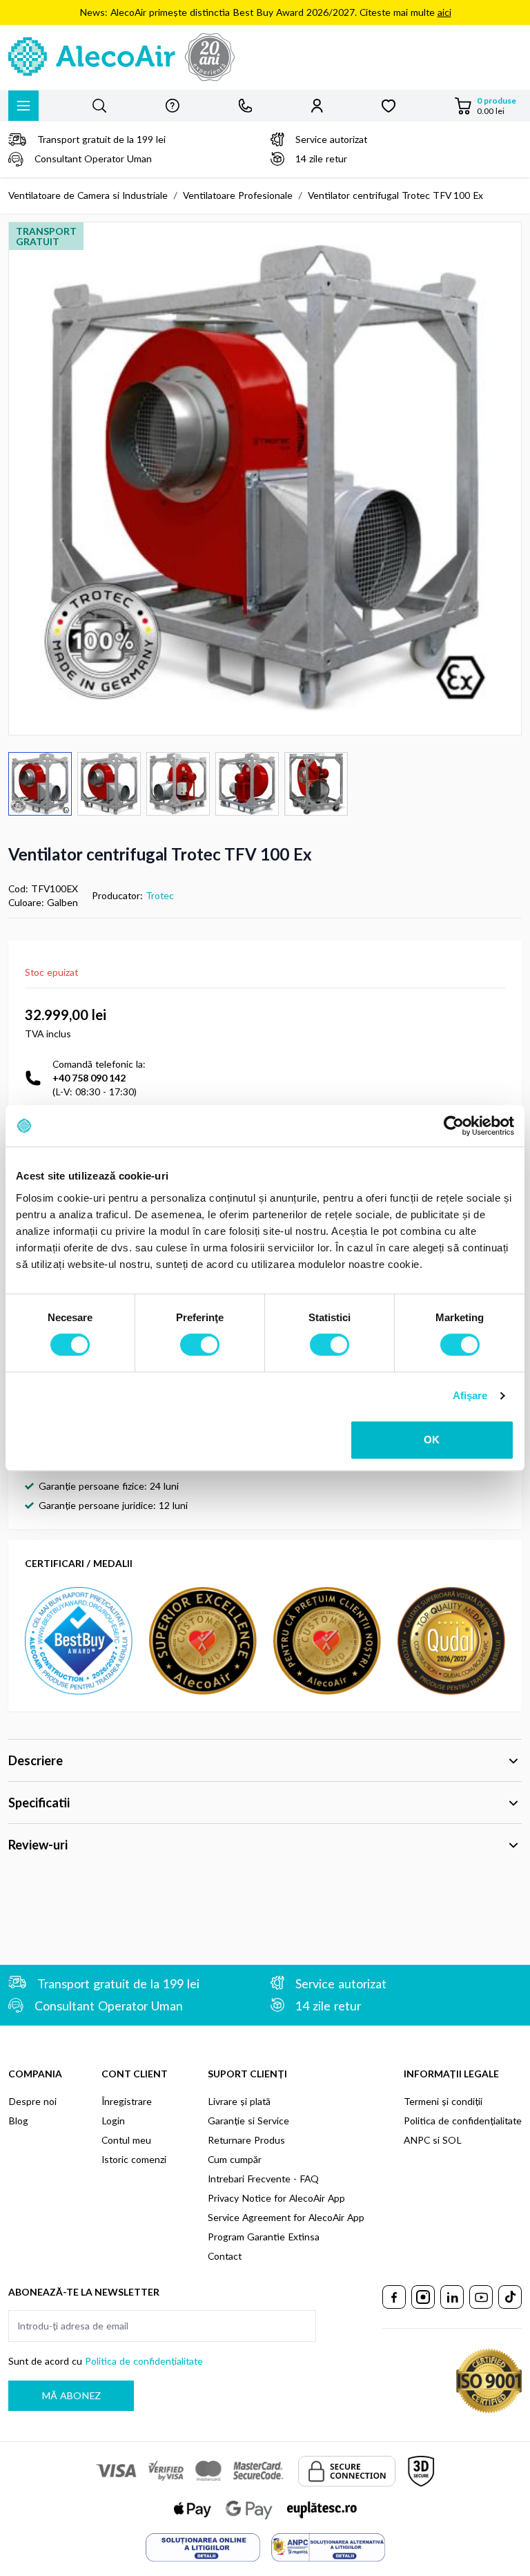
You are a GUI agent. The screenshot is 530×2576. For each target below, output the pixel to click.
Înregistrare (127, 2101)
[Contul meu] (317, 106)
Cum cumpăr (235, 2159)
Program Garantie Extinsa (264, 2237)
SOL (452, 2140)
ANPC (417, 2140)
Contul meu (126, 2140)
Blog (18, 2121)
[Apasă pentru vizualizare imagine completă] (265, 479)
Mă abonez (71, 2395)
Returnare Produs (246, 2140)
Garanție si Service (248, 2121)
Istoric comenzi (134, 2159)
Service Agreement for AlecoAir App (286, 2217)
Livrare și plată (239, 2101)
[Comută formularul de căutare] (99, 106)
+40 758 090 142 (89, 1078)
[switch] (200, 1345)
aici (444, 12)
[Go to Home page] (265, 57)
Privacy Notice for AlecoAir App (276, 2198)
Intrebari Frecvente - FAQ (263, 2179)
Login (113, 2121)
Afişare (470, 1395)
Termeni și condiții (443, 2101)
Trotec (160, 895)
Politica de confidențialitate (463, 2121)
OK (432, 1440)
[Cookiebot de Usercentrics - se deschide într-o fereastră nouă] (454, 1126)
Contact (225, 2256)
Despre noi (32, 2101)
